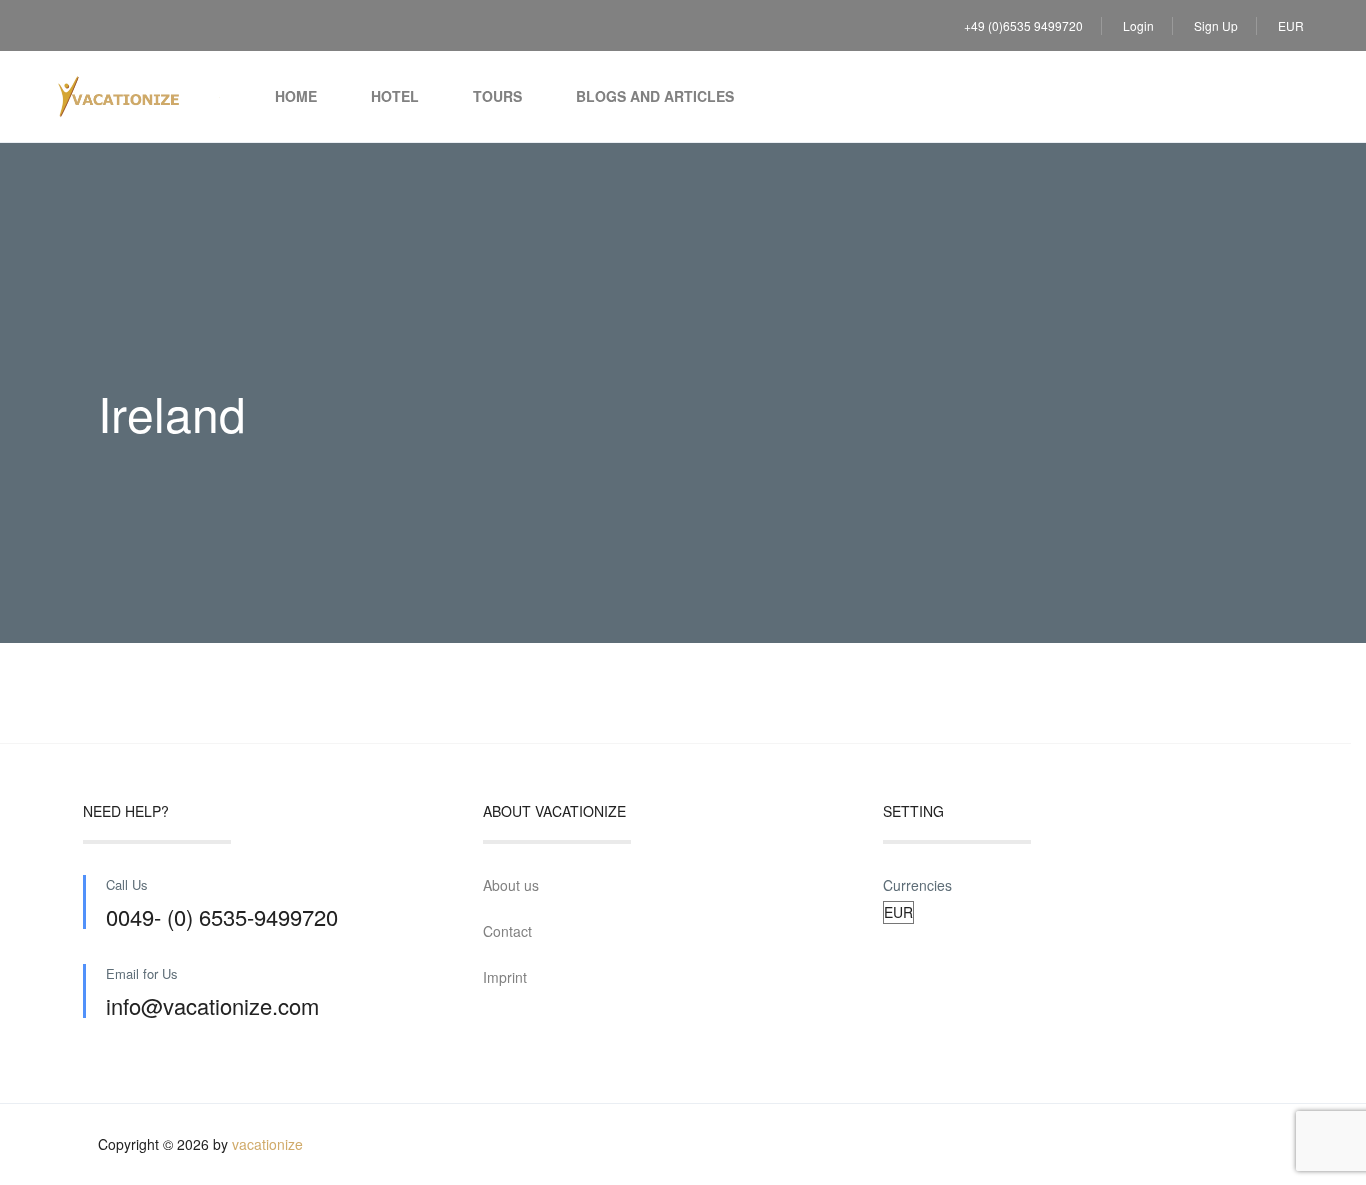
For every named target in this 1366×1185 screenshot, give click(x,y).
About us (511, 885)
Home (296, 96)
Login (1138, 25)
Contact (507, 931)
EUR (1292, 25)
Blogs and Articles (655, 96)
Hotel (395, 96)
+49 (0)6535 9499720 (1023, 25)
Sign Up (1216, 25)
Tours (497, 96)
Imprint (505, 977)
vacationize (267, 1144)
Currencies (917, 885)
